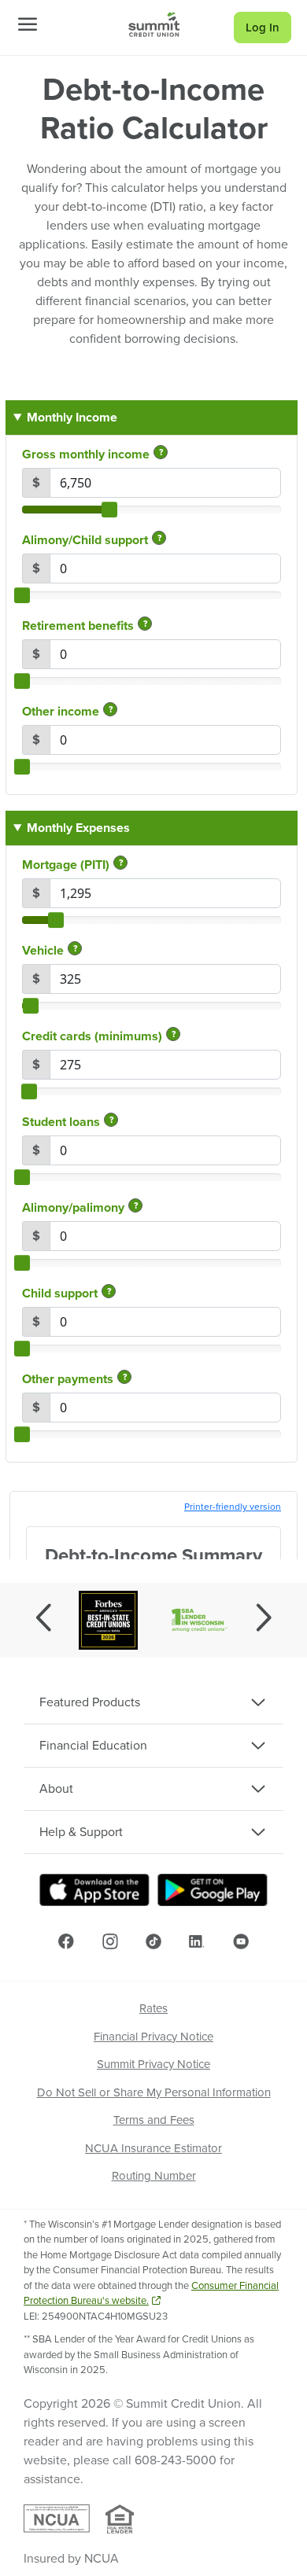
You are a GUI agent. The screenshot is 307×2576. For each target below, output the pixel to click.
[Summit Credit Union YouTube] (241, 1941)
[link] (154, 24)
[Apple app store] (94, 1890)
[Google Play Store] (213, 1890)
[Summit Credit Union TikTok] (153, 1941)
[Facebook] (66, 1941)
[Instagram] (110, 1941)
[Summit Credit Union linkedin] (197, 1941)
